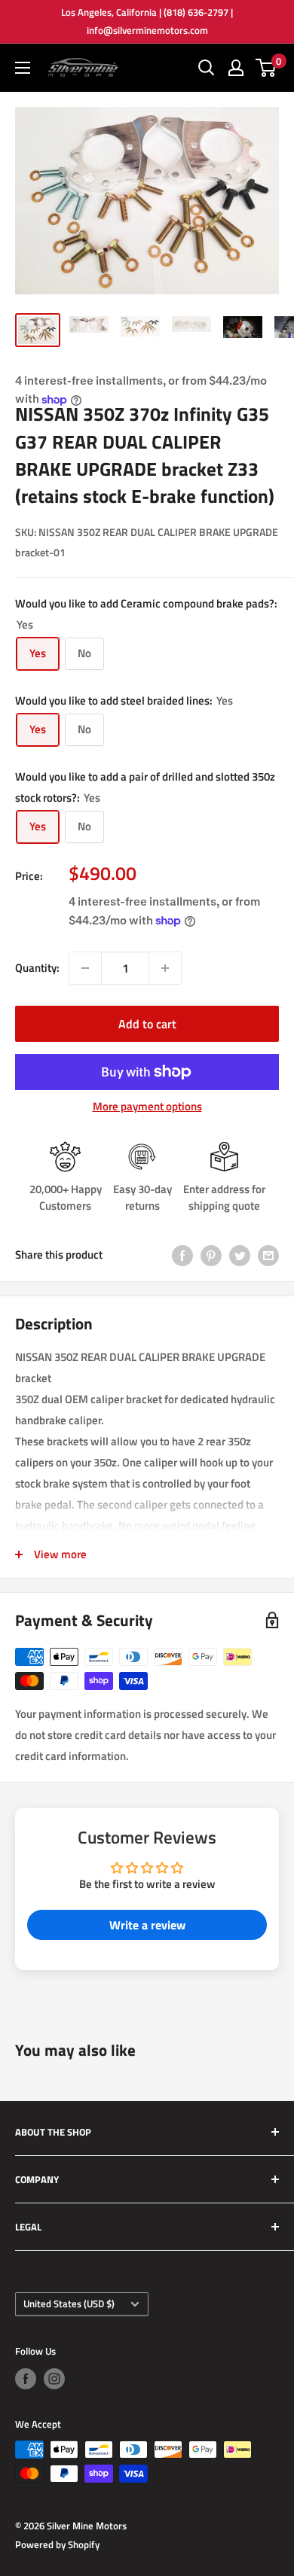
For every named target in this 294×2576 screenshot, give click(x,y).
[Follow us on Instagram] (54, 2379)
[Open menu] (23, 68)
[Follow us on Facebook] (26, 2379)
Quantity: (37, 968)
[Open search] (207, 68)
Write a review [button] (147, 1925)
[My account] (236, 68)
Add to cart (147, 1024)
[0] (266, 68)
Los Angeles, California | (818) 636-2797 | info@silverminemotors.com (147, 21)
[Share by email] (268, 1255)
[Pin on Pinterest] (211, 1255)
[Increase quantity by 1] (165, 968)
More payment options (147, 1106)
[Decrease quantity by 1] (85, 968)
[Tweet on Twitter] (240, 1255)
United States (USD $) (69, 2304)
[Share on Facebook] (182, 1255)
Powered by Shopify (57, 2544)
